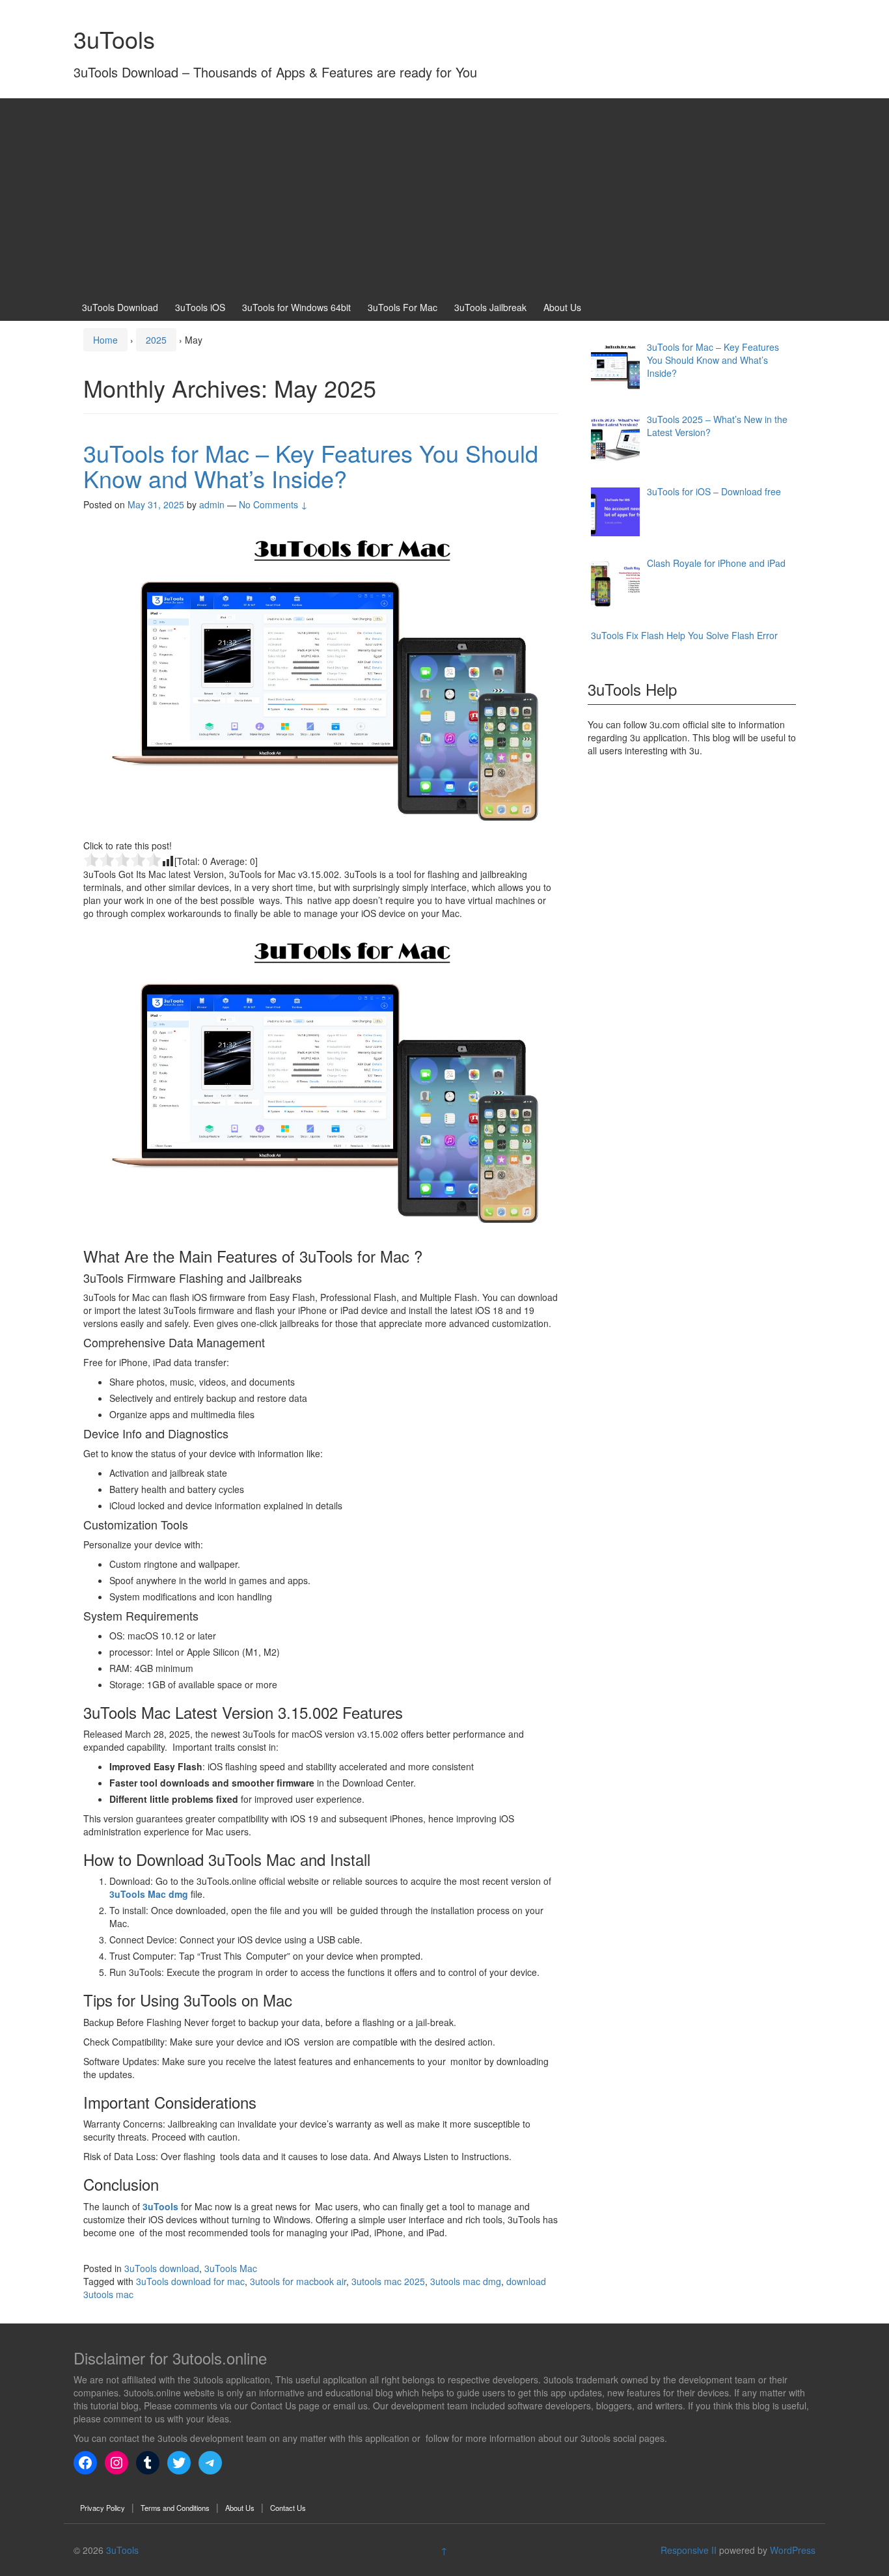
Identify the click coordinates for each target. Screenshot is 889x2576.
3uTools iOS (200, 307)
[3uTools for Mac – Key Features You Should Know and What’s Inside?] (321, 677)
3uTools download (162, 2268)
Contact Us (288, 2508)
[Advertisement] (444, 196)
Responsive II (689, 2550)
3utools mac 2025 (388, 2281)
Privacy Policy (103, 2508)
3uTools (114, 39)
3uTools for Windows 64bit (296, 307)
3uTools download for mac (190, 2281)
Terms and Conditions (175, 2508)
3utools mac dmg (466, 2281)
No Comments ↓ (273, 504)
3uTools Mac (231, 2268)
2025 (156, 340)
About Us (562, 307)
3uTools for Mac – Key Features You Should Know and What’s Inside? (311, 466)
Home (105, 340)
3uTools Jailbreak (490, 307)
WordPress (793, 2550)
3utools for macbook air (298, 2281)
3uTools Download (120, 307)
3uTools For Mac (403, 307)
